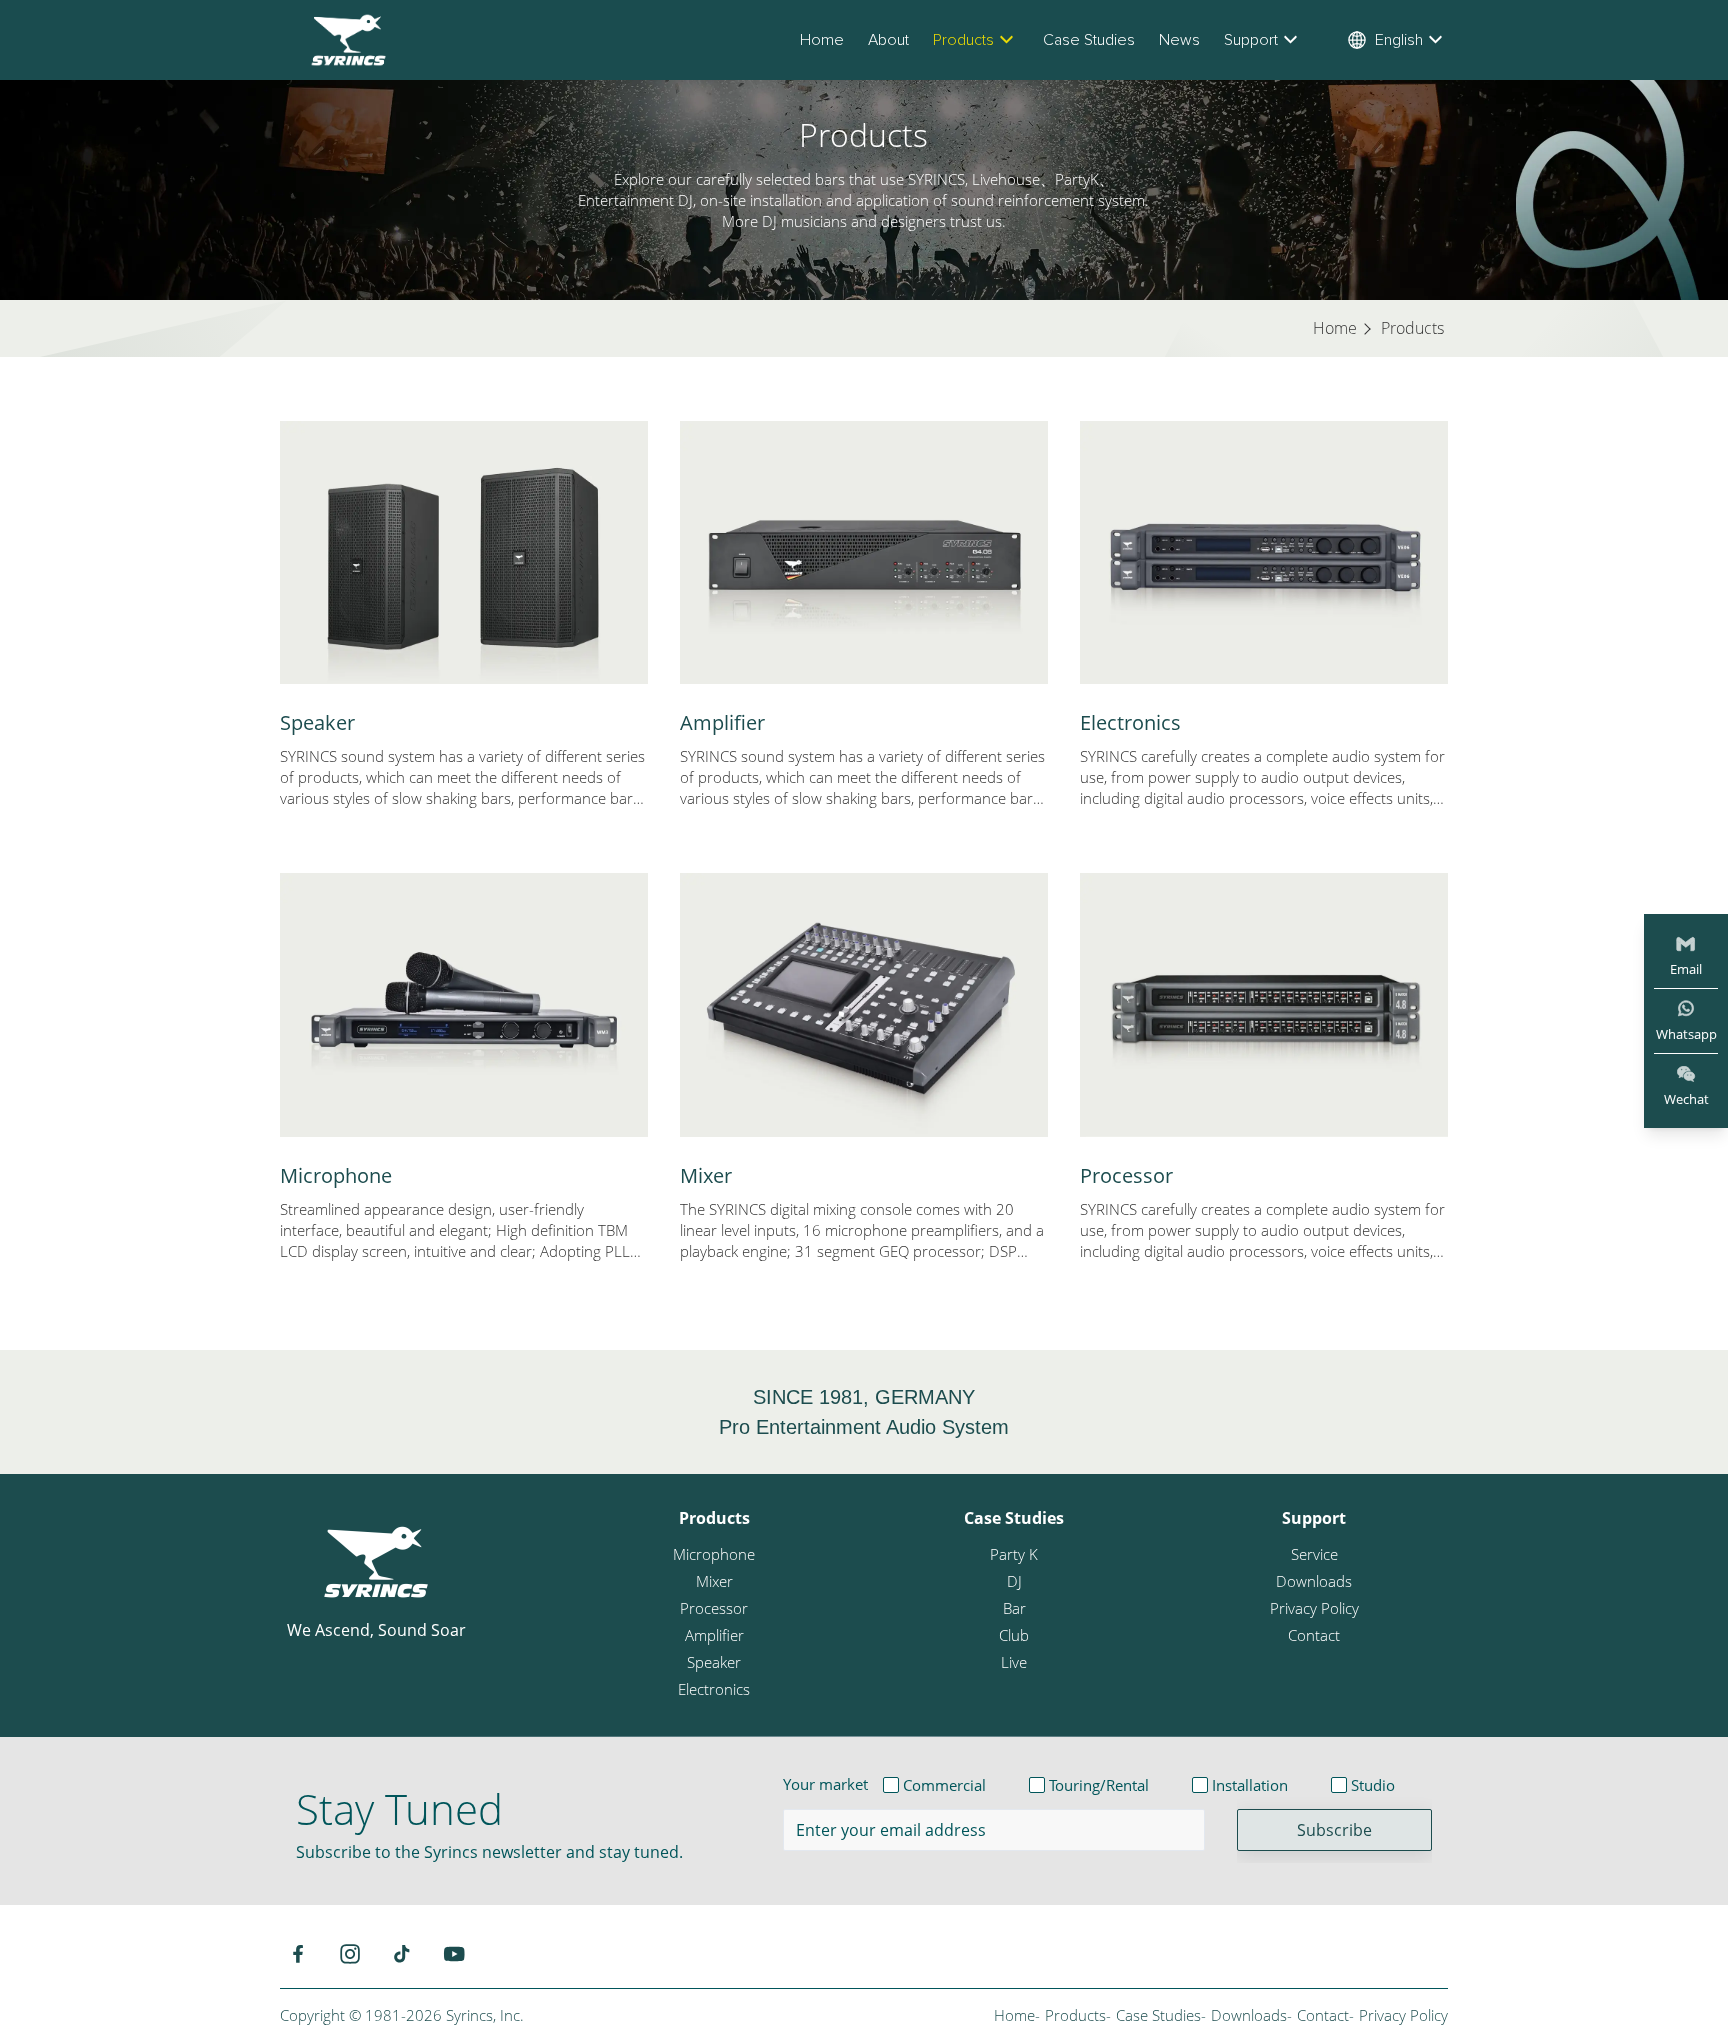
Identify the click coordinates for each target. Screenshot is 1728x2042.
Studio (1373, 1785)
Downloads (1314, 1581)
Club (1014, 1635)
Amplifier (722, 722)
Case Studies (1089, 40)
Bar (1014, 1608)
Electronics (1130, 722)
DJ (1014, 1581)
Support (1251, 40)
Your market (825, 1784)
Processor (1126, 1175)
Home (822, 40)
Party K (1014, 1554)
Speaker (317, 722)
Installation (1250, 1785)
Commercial (944, 1785)
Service (1314, 1554)
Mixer (706, 1175)
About (888, 40)
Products (963, 40)
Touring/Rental (1099, 1785)
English (1399, 40)
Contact (1314, 1635)
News (1179, 40)
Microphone (336, 1175)
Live (1014, 1662)
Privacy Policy (1314, 1608)
